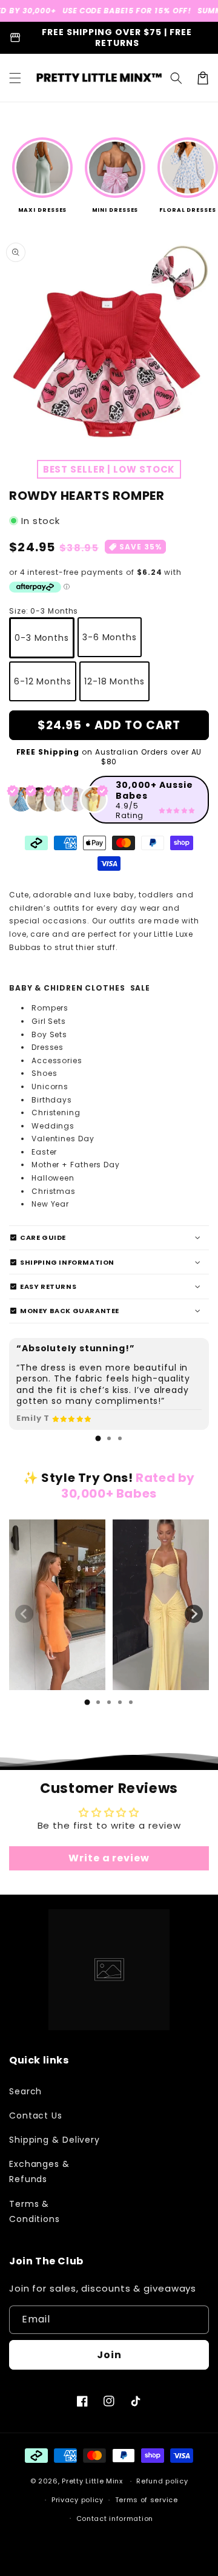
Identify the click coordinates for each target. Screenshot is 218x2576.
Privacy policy (78, 2500)
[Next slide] (194, 1614)
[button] (15, 78)
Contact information (115, 2519)
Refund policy (162, 2481)
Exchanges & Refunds (39, 2171)
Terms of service (147, 2500)
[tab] (98, 1438)
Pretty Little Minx (92, 2481)
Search (25, 2091)
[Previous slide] (24, 1614)
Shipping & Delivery (54, 2140)
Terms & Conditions (35, 2211)
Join (109, 2355)
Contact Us (36, 2116)
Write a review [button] (109, 1858)
